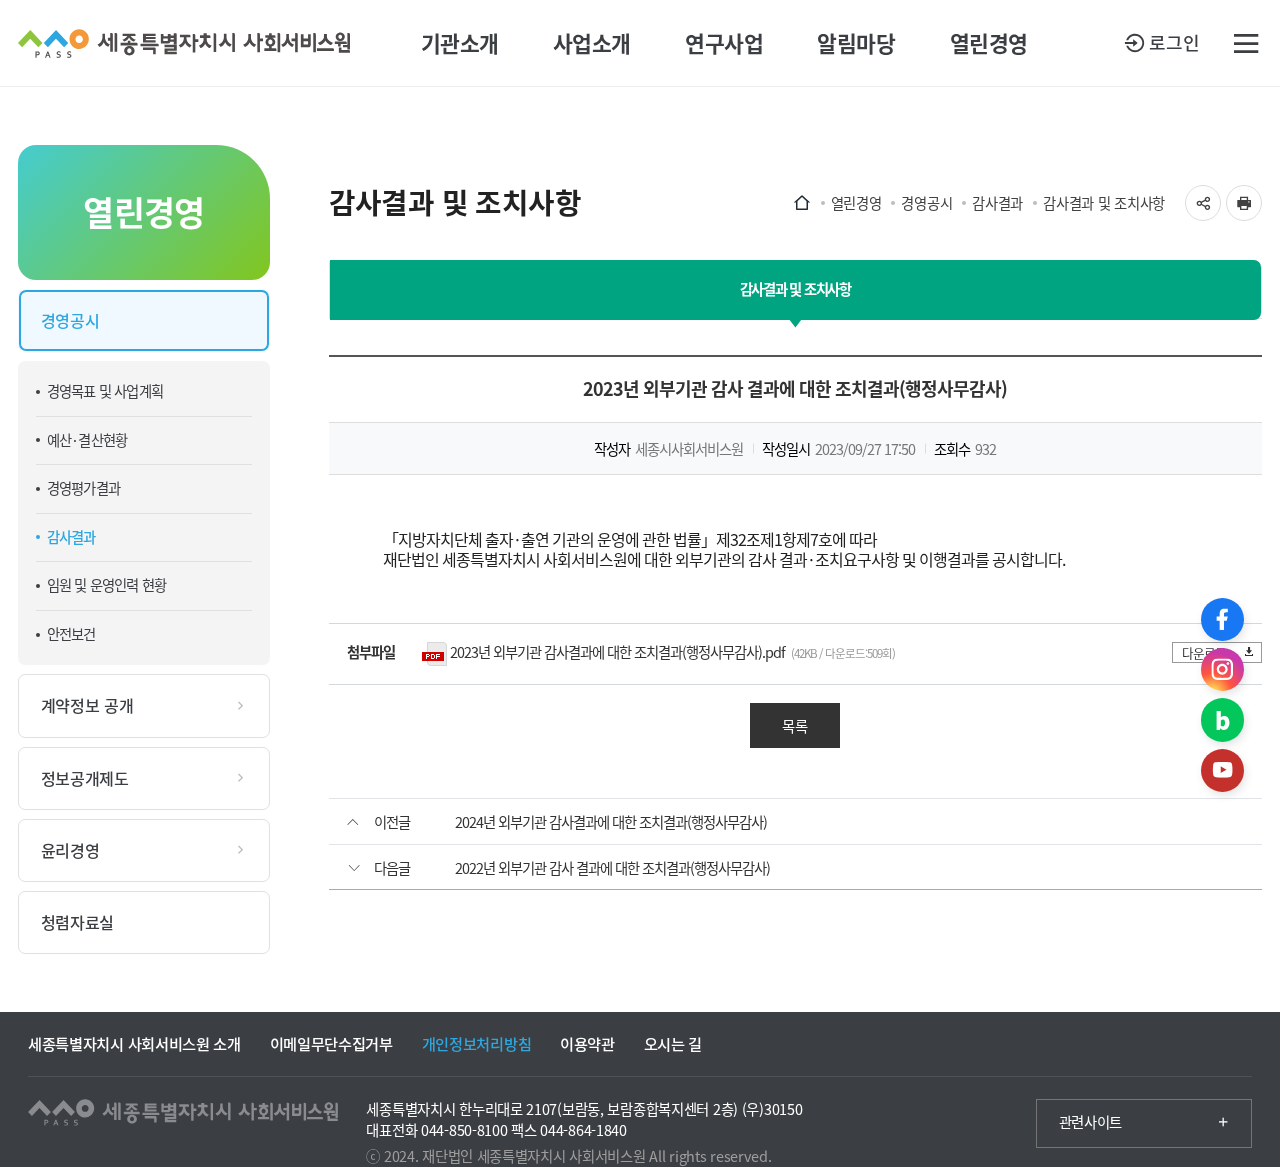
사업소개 (592, 43)
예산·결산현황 (87, 440)
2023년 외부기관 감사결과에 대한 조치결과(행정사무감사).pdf (617, 652)
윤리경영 (70, 850)
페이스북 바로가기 (1222, 619)
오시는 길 (673, 1043)
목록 (795, 726)
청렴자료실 (77, 922)
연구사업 (724, 43)
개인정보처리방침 (477, 1043)
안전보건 (71, 634)
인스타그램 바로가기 (1222, 669)
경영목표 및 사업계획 (105, 391)
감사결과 (71, 537)
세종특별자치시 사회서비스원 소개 (134, 1043)
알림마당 (856, 43)
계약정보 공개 (87, 705)
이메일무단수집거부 (331, 1043)
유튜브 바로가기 (1222, 770)
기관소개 (460, 43)
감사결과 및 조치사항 (1104, 203)
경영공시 (70, 320)
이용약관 (587, 1043)
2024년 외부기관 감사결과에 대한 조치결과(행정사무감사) (611, 822)
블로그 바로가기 (1222, 719)
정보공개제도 (85, 778)
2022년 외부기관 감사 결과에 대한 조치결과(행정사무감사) (612, 868)
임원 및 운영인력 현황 (106, 585)
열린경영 (989, 43)
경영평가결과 (83, 488)
